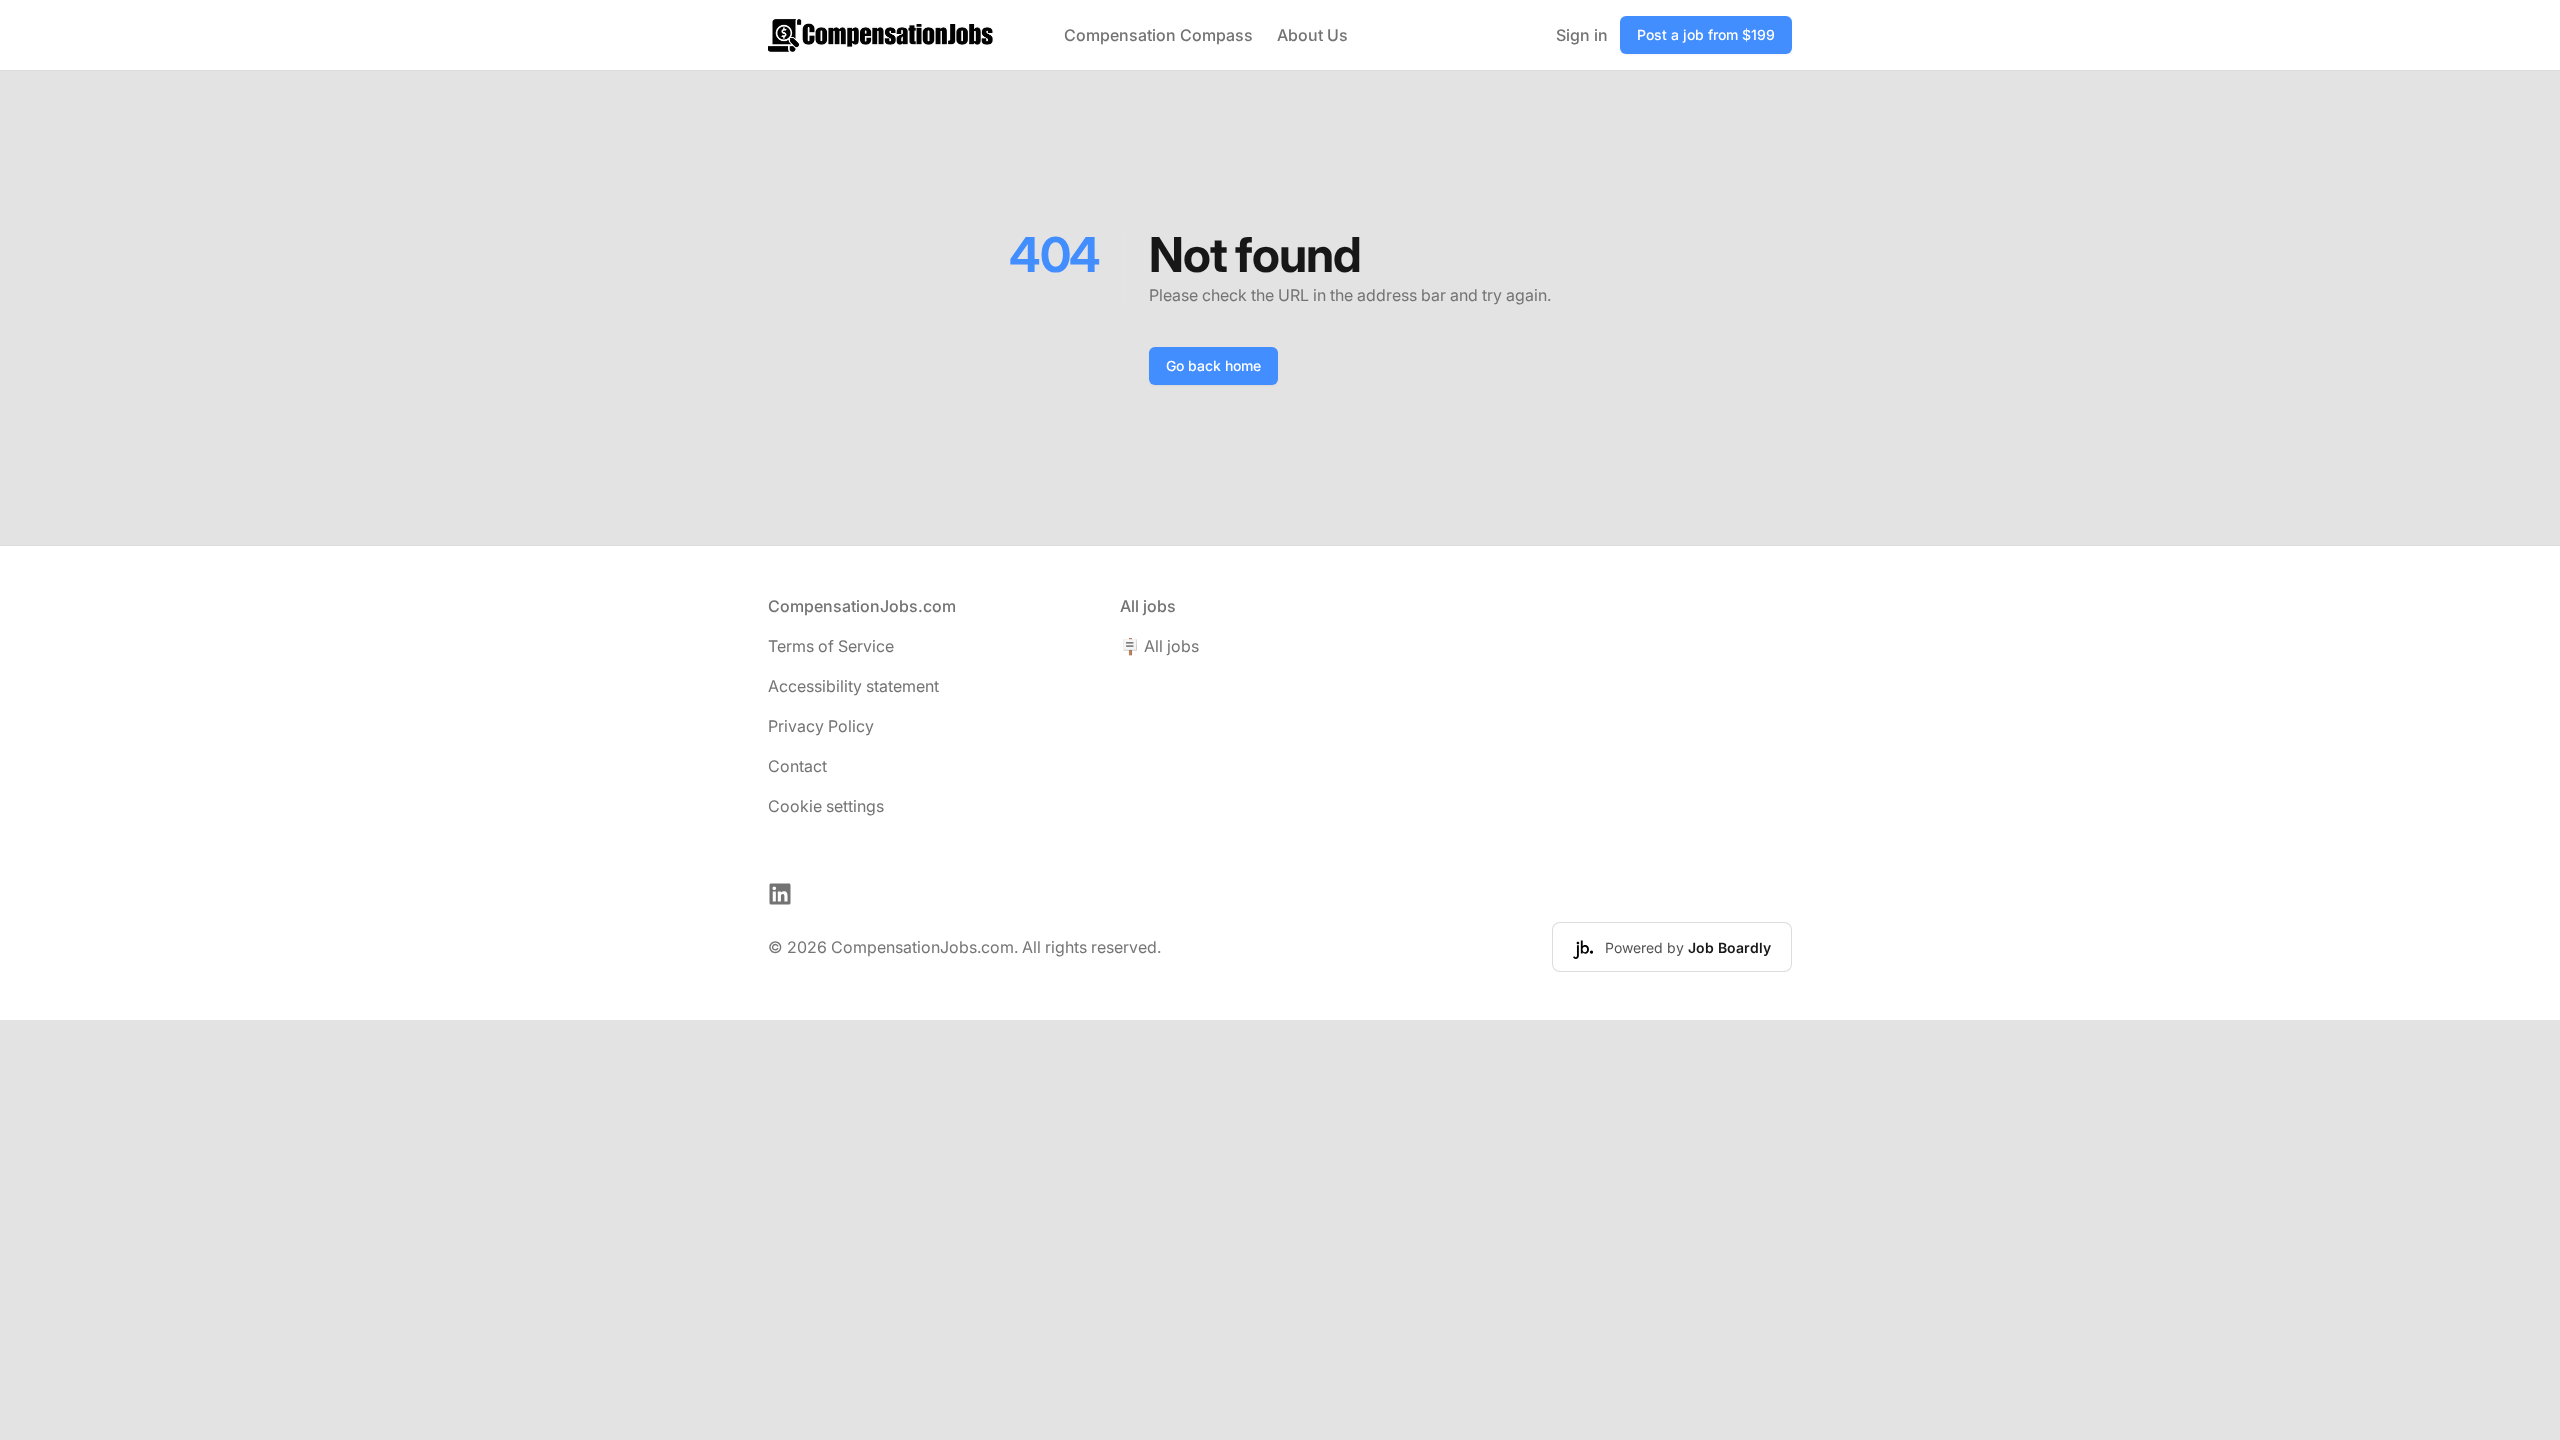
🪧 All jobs (1159, 646)
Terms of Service (831, 646)
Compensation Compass (1158, 35)
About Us (1312, 35)
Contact (797, 766)
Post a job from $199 (1706, 34)
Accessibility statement (853, 686)
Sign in (1582, 35)
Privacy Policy (821, 726)
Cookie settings (826, 806)
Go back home (1213, 365)
